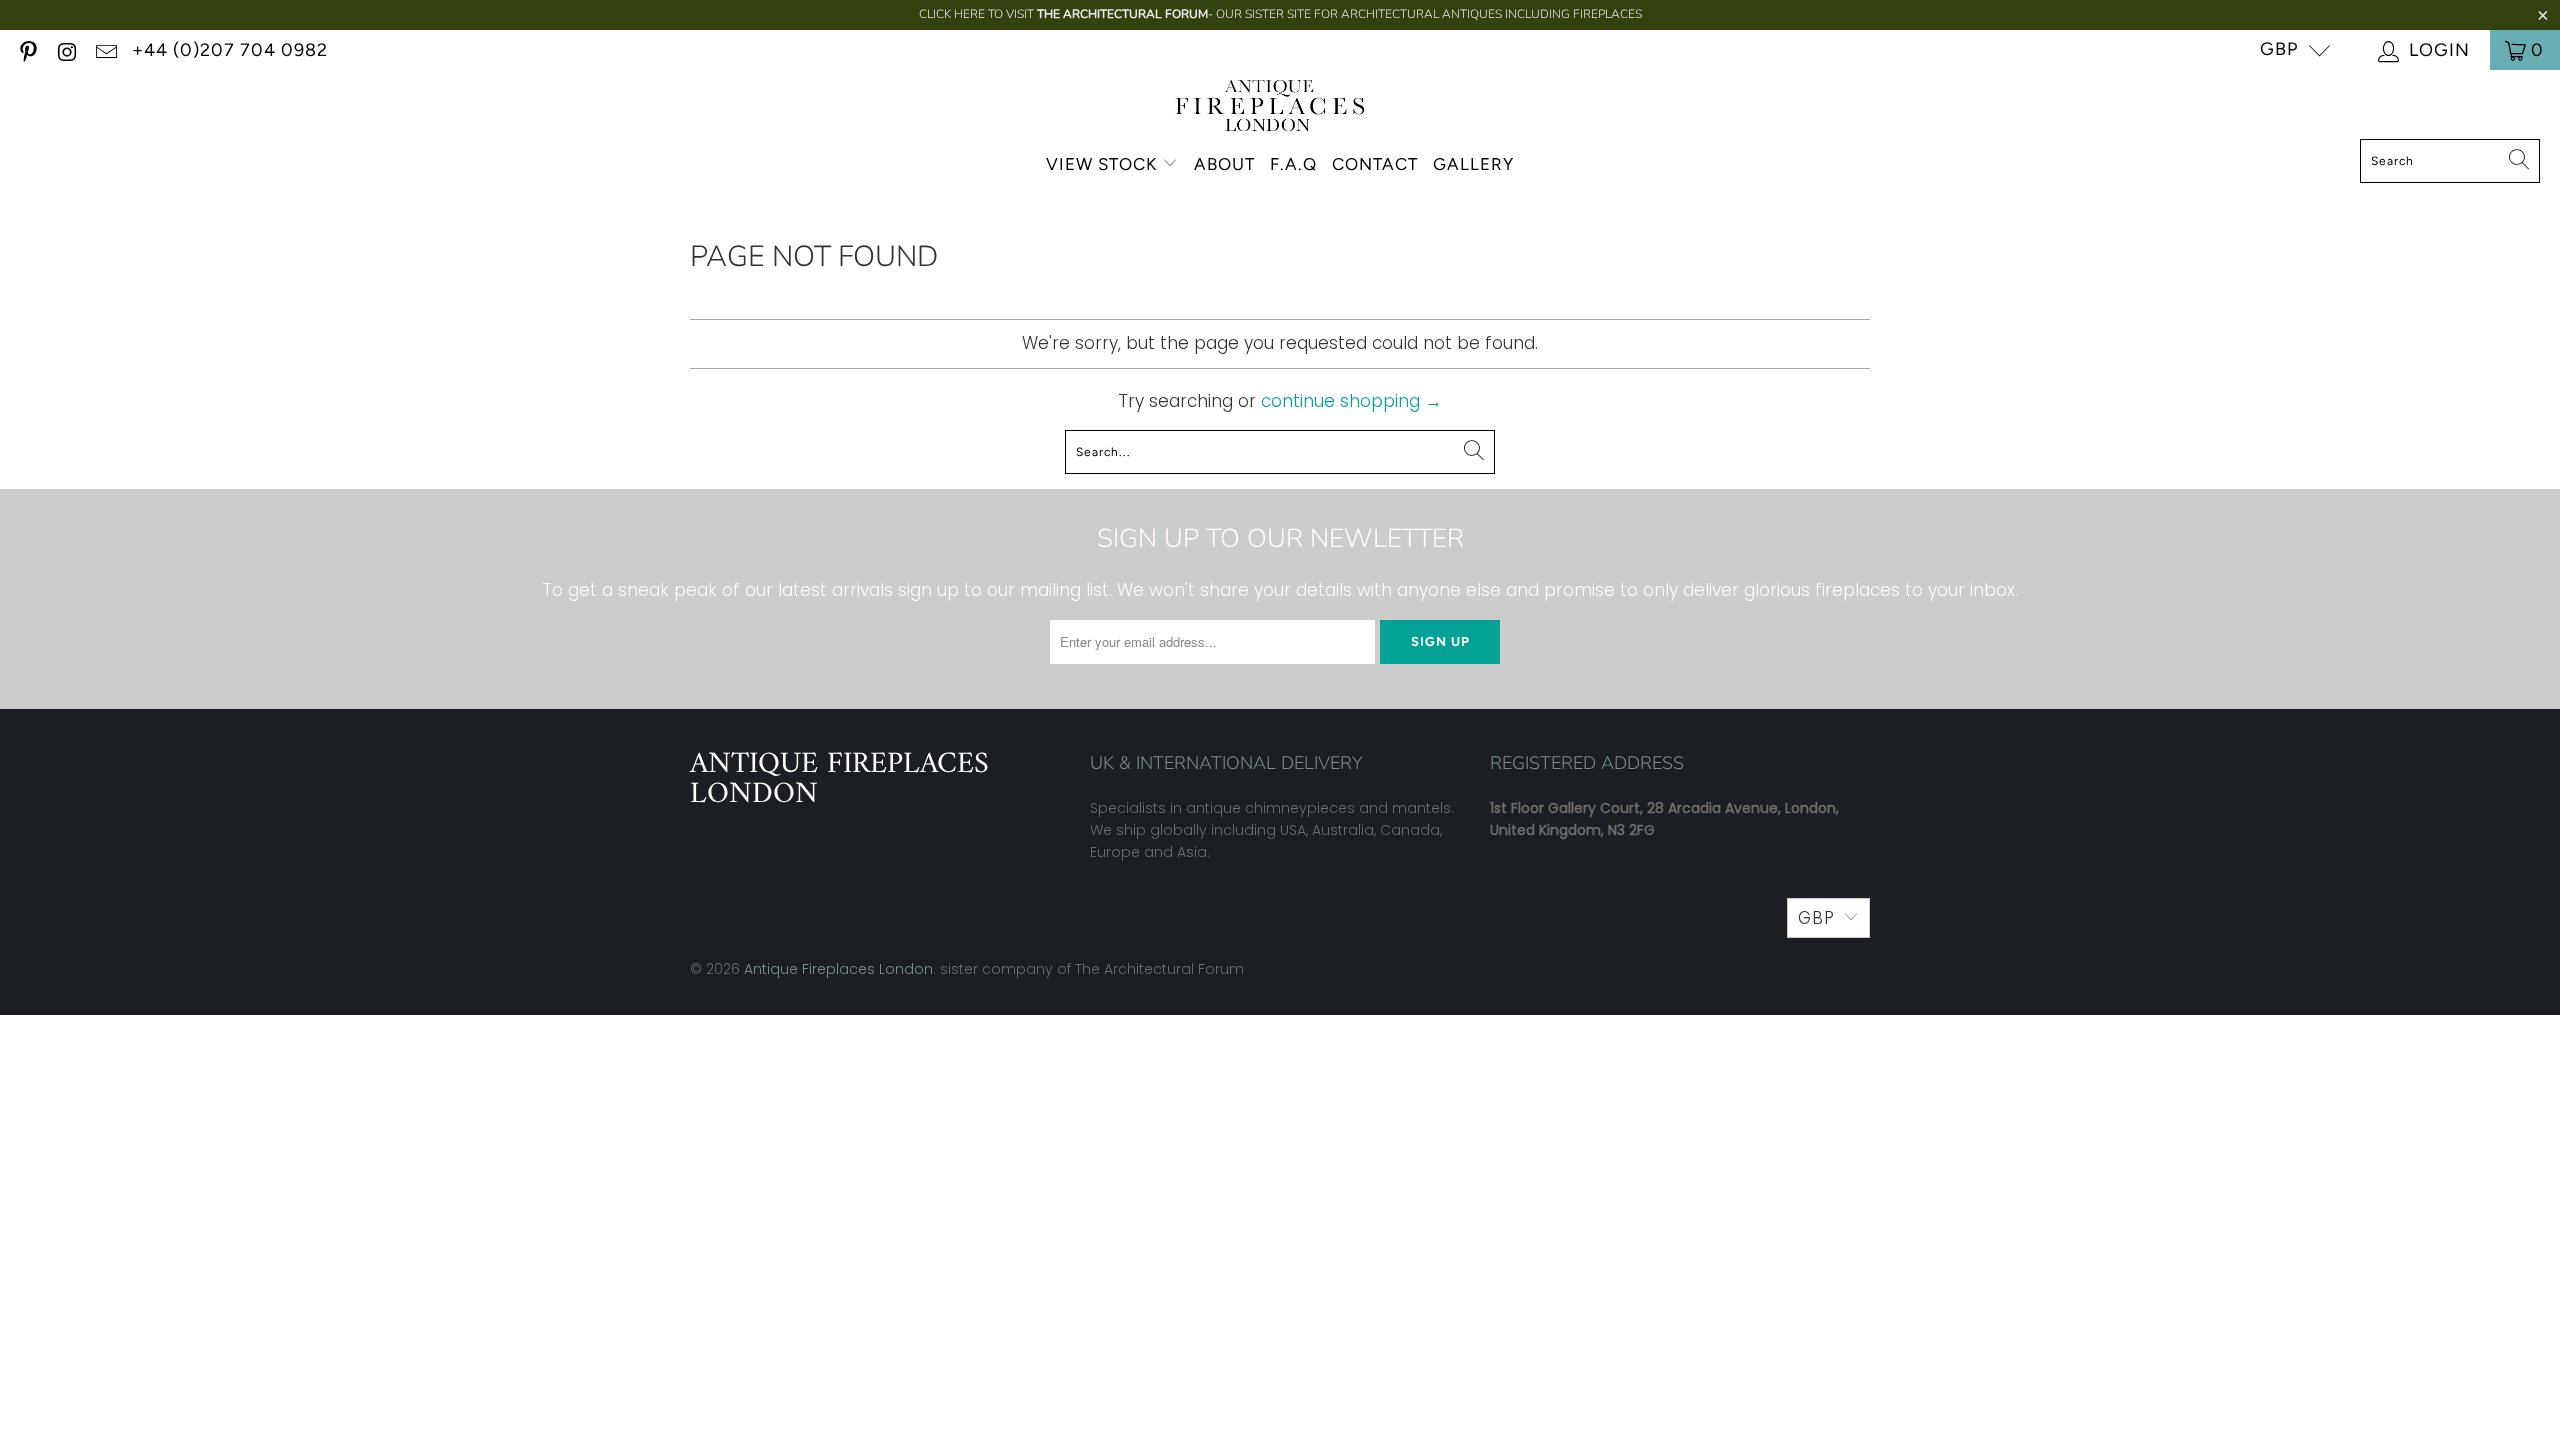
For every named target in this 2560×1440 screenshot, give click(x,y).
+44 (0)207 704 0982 (230, 50)
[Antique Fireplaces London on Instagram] (66, 49)
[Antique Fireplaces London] (1270, 109)
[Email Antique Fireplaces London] (105, 49)
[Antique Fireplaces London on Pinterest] (27, 49)
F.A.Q (1293, 164)
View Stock (1101, 164)
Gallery (1473, 164)
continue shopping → (1351, 401)
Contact (1375, 164)
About (1224, 164)
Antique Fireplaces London (838, 969)
